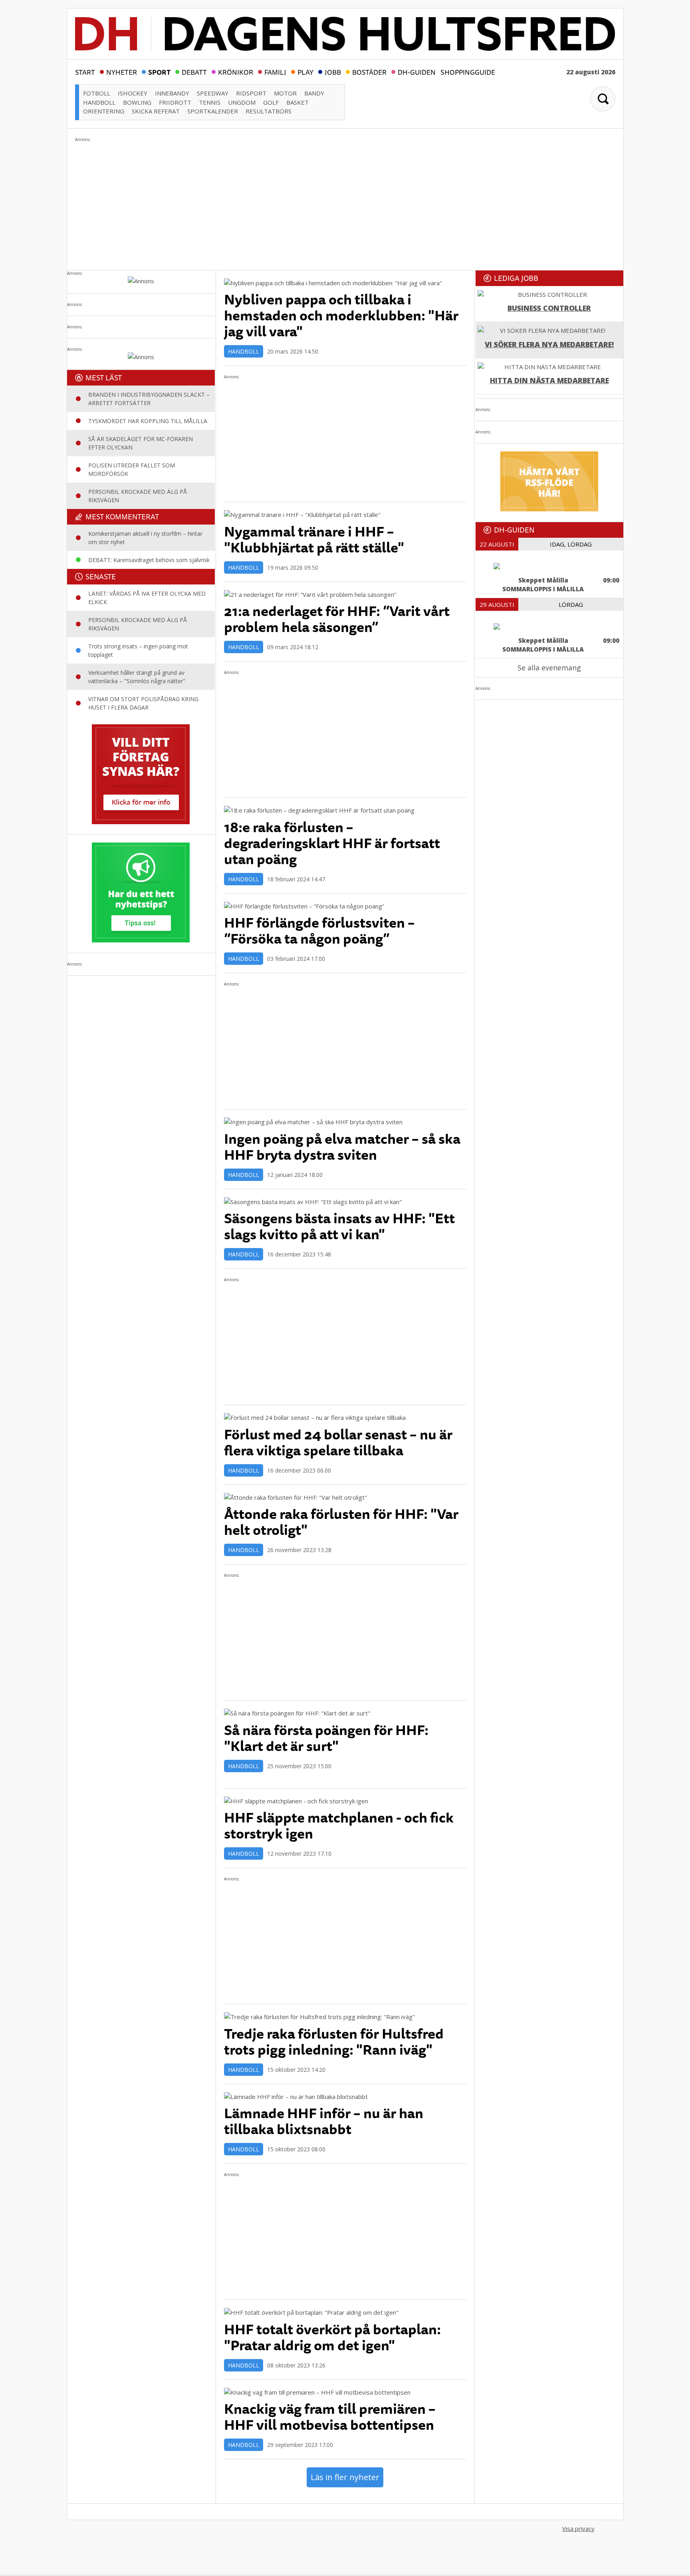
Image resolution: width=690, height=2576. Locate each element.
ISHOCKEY (133, 93)
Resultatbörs (269, 111)
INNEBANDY (172, 93)
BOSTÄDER (369, 72)
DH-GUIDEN (417, 72)
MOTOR (285, 93)
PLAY (305, 72)
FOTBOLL (97, 93)
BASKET (297, 102)
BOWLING (137, 102)
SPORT (159, 72)
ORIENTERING (104, 111)
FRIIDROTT (175, 102)
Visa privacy (578, 2528)
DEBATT (194, 72)
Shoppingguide (468, 72)
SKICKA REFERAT (156, 111)
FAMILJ (275, 72)
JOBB (333, 72)
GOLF (271, 102)
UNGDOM (242, 102)
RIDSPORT (251, 93)
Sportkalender (213, 111)
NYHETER (122, 72)
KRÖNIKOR (236, 72)
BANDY (314, 93)
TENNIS (210, 102)
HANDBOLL (99, 102)
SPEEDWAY (213, 93)
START (85, 72)
